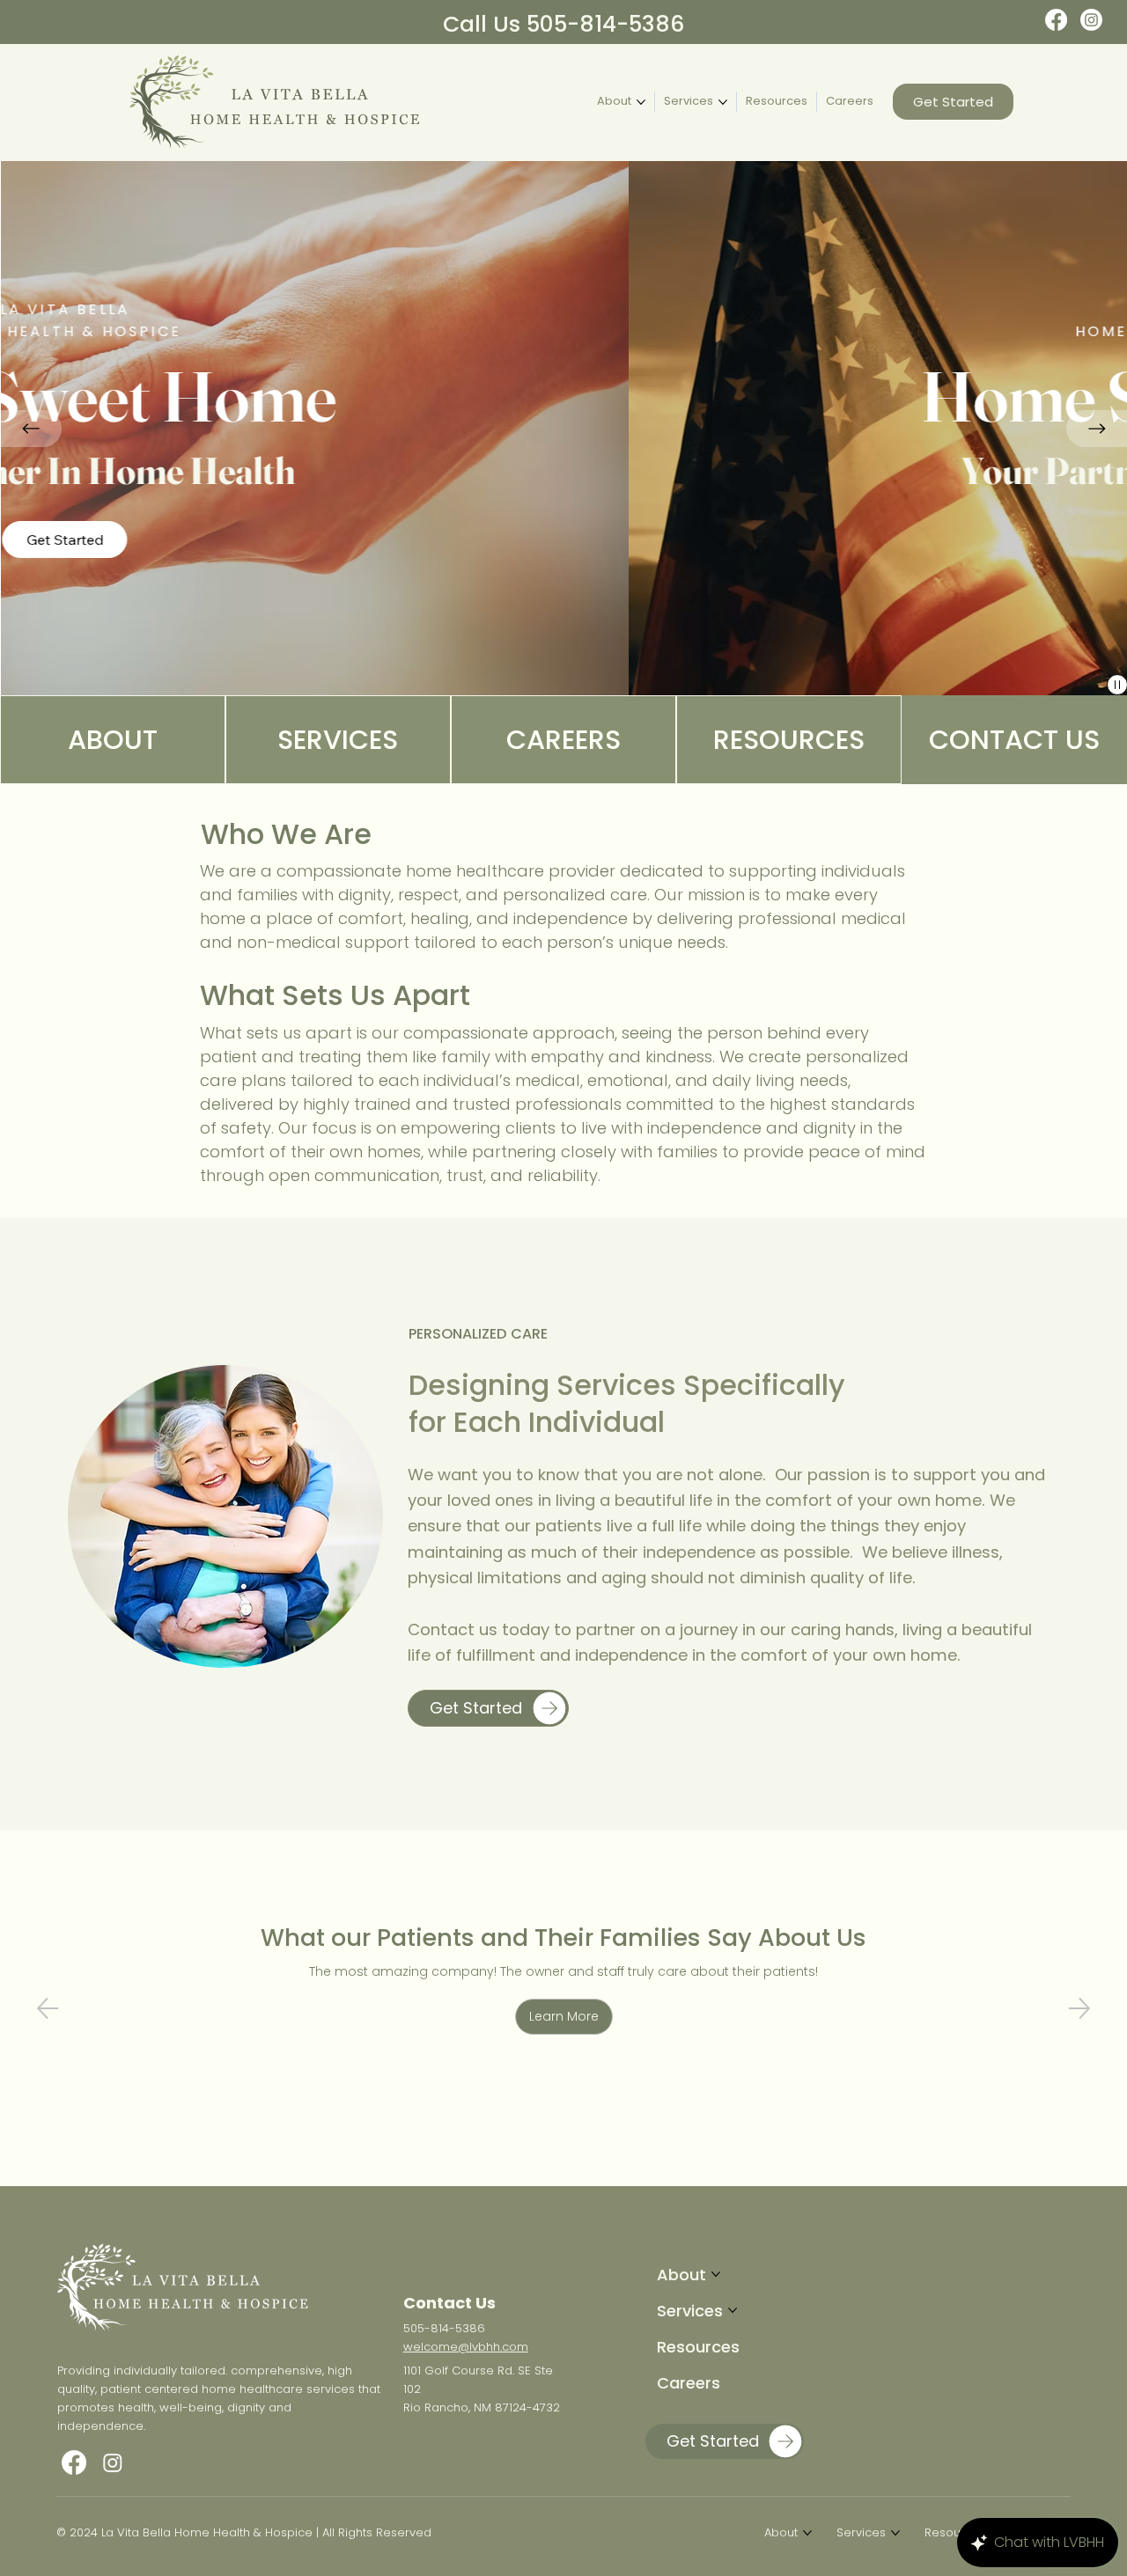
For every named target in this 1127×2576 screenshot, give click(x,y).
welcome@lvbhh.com (466, 2347)
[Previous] (32, 429)
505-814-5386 (444, 2328)
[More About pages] (641, 102)
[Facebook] (1056, 20)
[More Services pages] (723, 102)
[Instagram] (1091, 20)
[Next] (1079, 2008)
